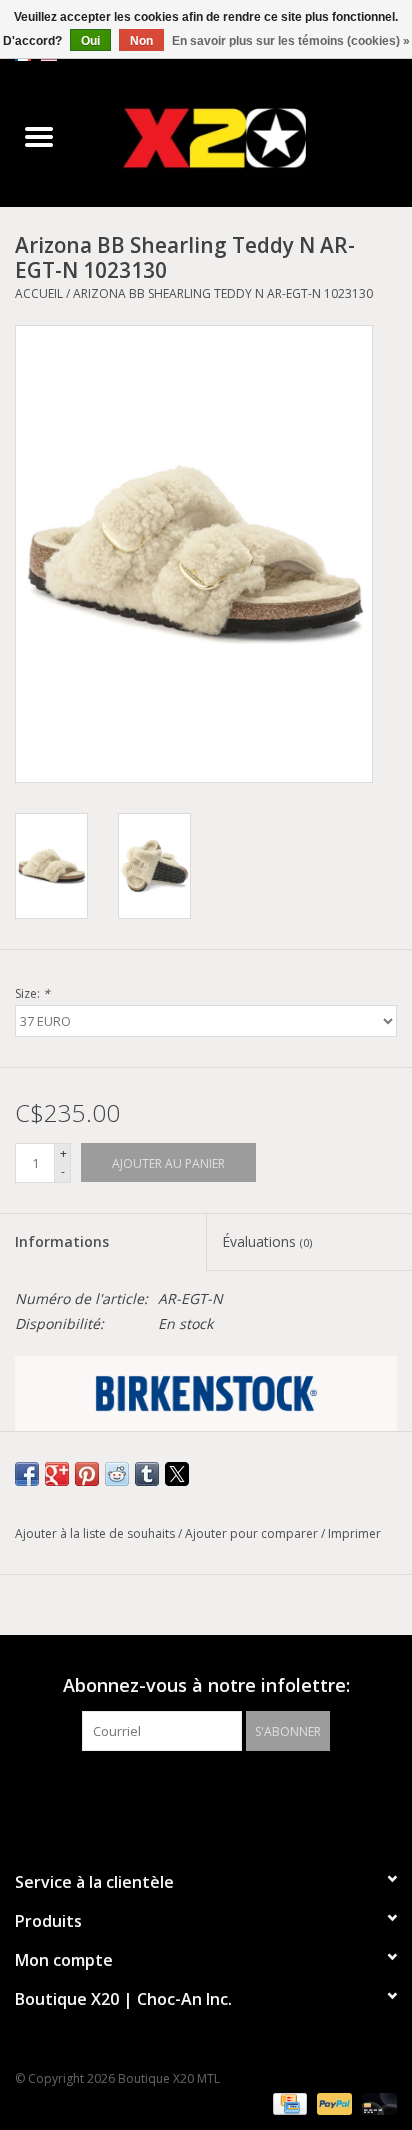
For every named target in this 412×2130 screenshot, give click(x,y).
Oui (90, 41)
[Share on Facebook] (27, 1474)
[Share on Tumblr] (147, 1474)
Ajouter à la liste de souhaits (96, 1533)
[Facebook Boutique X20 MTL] (188, 1792)
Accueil (39, 293)
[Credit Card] (288, 2102)
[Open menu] (39, 136)
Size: (32, 993)
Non (141, 41)
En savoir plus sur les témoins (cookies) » (291, 41)
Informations (62, 1241)
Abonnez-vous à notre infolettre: (206, 1685)
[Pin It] (87, 1474)
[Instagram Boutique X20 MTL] (224, 1792)
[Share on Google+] (57, 1474)
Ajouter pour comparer (253, 1533)
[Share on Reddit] (117, 1474)
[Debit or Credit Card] (376, 2102)
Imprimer (354, 1533)
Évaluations (267, 1241)
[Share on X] (177, 1474)
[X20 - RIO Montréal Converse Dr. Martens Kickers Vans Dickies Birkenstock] (245, 137)
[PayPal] (332, 2102)
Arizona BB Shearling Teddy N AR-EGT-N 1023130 (223, 293)
